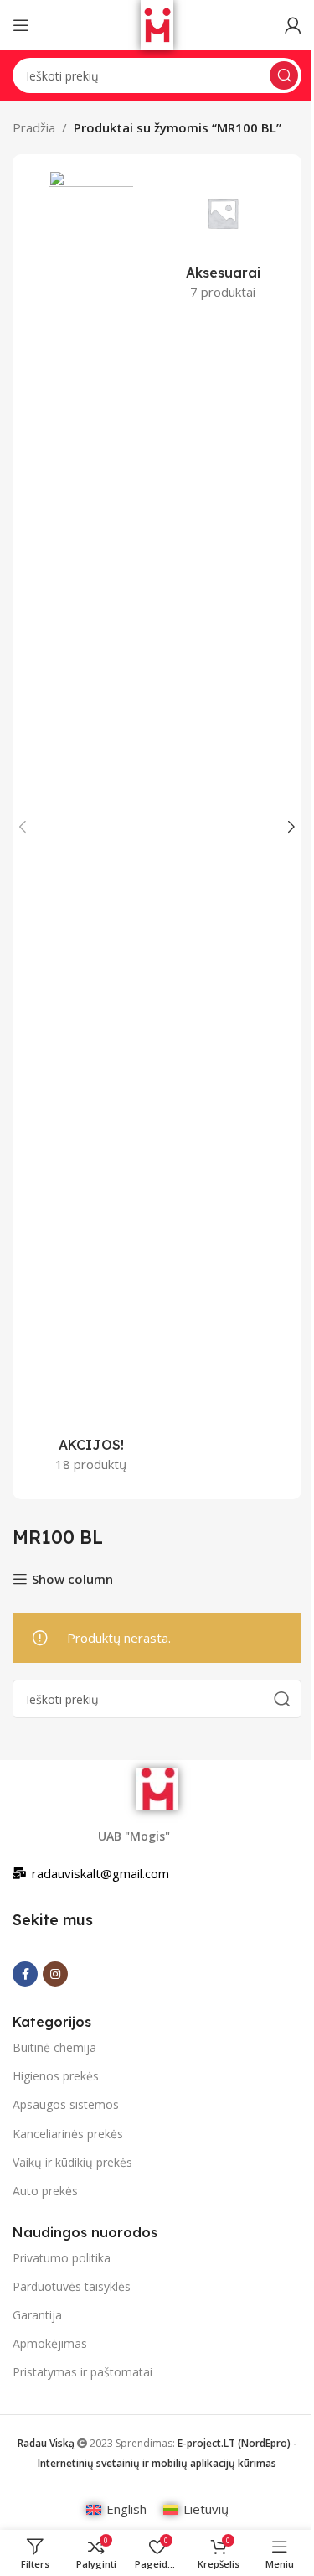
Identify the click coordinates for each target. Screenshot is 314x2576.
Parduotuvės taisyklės (72, 2286)
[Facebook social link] (25, 1974)
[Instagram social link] (55, 1974)
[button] (23, 827)
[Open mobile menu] (21, 25)
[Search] (284, 75)
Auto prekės (45, 2191)
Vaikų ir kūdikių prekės (72, 2162)
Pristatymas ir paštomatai (82, 2372)
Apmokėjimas (50, 2343)
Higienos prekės (56, 2076)
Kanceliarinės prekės (68, 2134)
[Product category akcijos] (91, 827)
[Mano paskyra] (293, 25)
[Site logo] (157, 23)
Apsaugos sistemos (66, 2104)
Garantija (37, 2315)
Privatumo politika (62, 2258)
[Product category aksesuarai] (224, 241)
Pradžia (34, 127)
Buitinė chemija (54, 2047)
